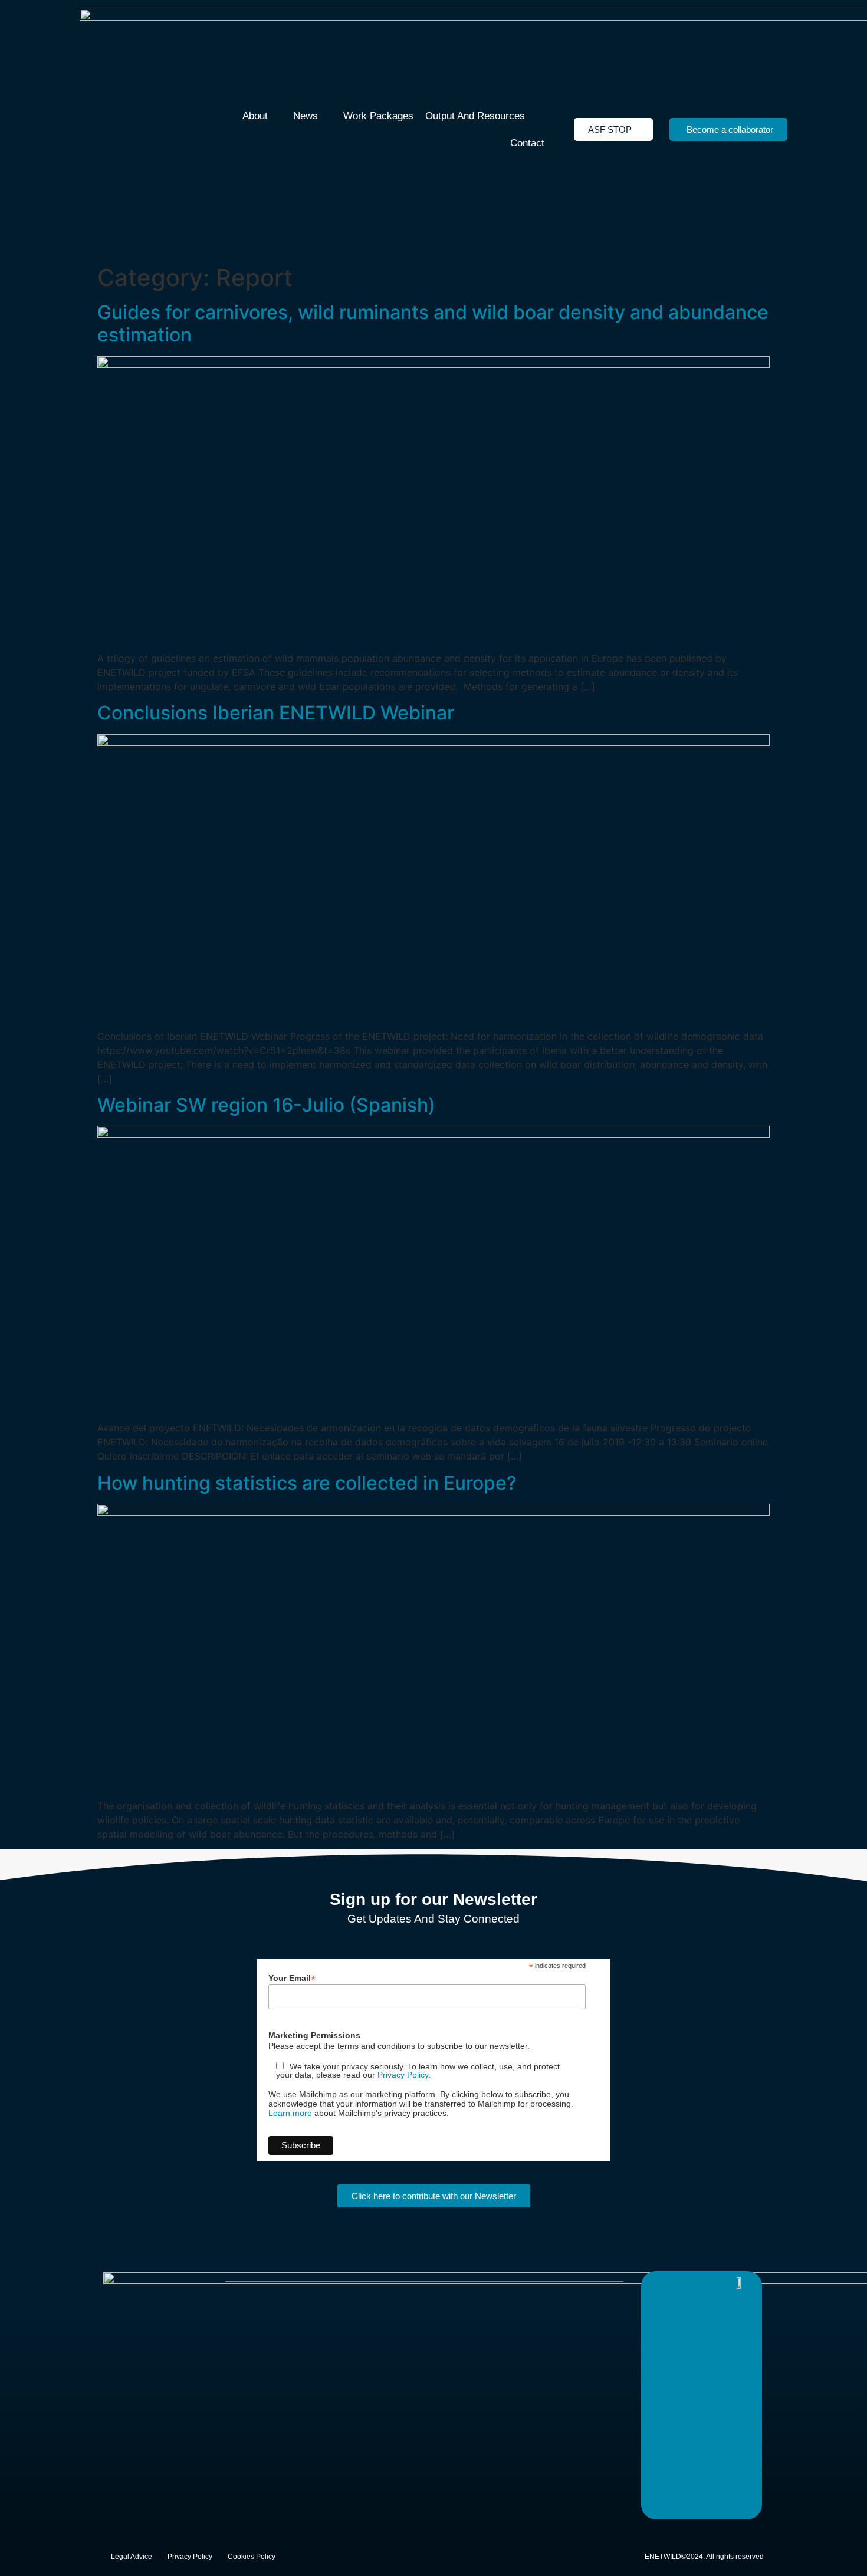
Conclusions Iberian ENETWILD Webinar (276, 713)
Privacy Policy (403, 2075)
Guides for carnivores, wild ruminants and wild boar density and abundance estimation (433, 323)
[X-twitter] (662, 2283)
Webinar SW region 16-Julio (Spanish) (266, 1105)
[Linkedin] (685, 2283)
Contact (527, 143)
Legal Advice (132, 2557)
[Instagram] (709, 2283)
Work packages (378, 116)
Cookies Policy (252, 2557)
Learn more (290, 2113)
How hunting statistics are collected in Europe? (307, 1483)
